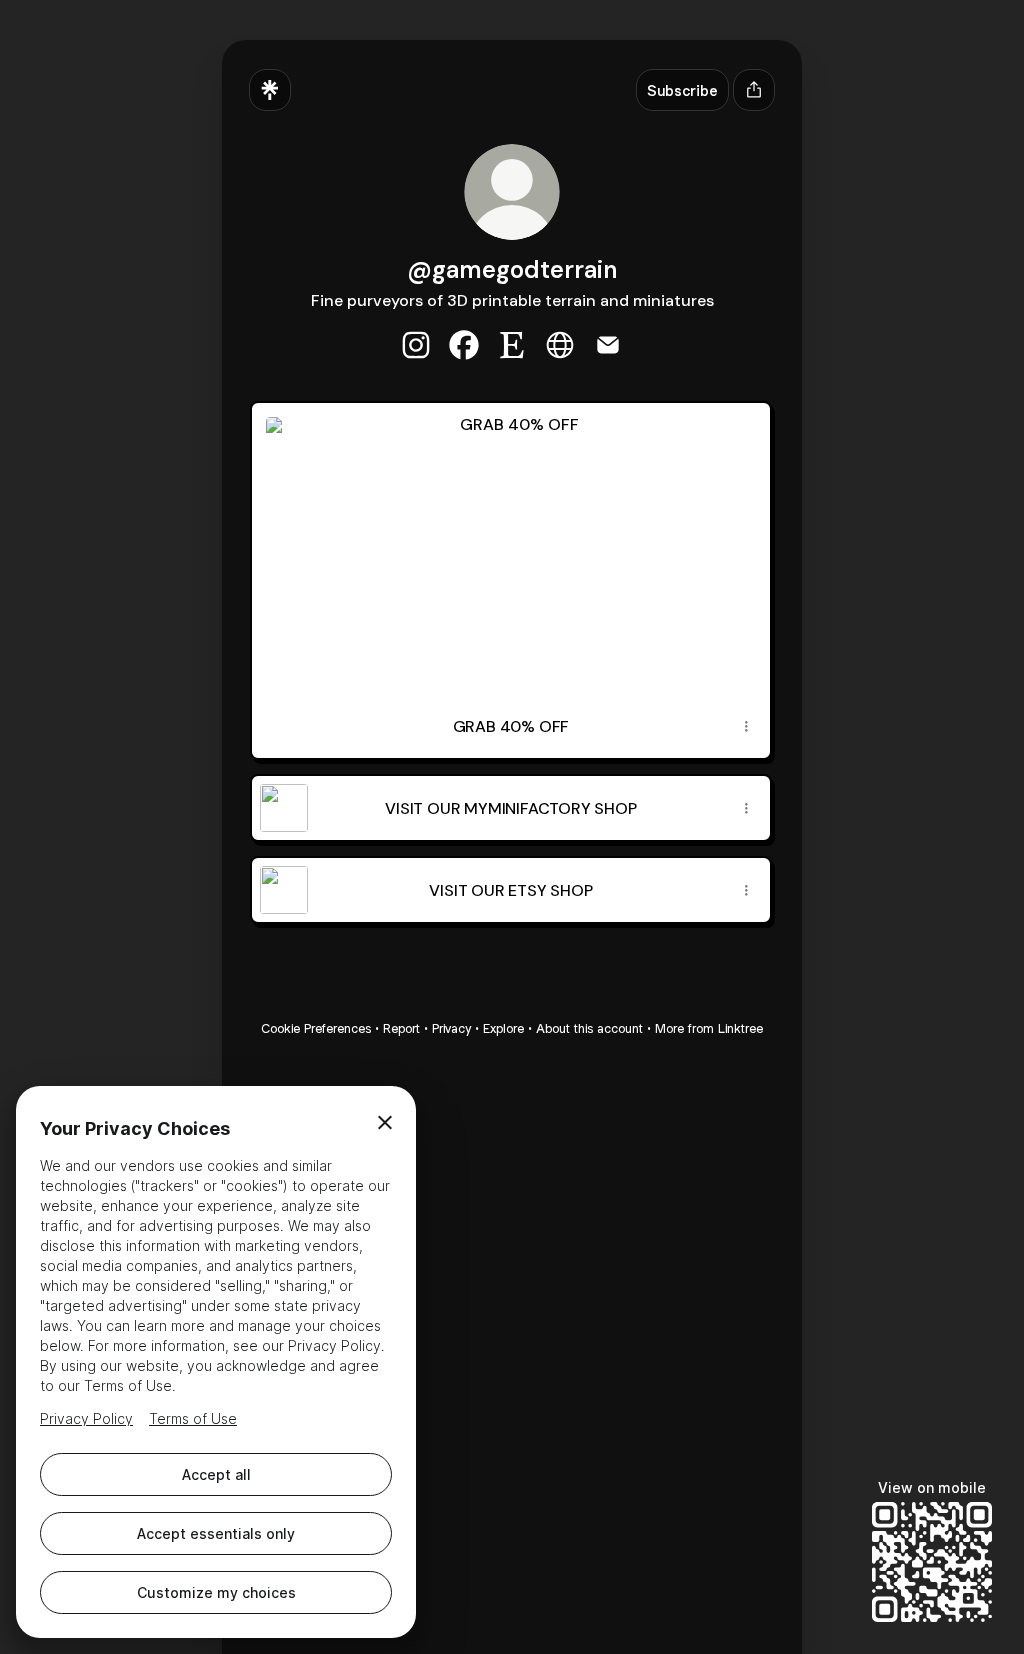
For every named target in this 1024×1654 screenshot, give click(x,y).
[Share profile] (754, 90)
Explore (503, 1028)
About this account (589, 1028)
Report (401, 1028)
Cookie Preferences (316, 1028)
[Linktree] (270, 90)
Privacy (451, 1028)
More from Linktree (709, 1028)
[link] (416, 345)
